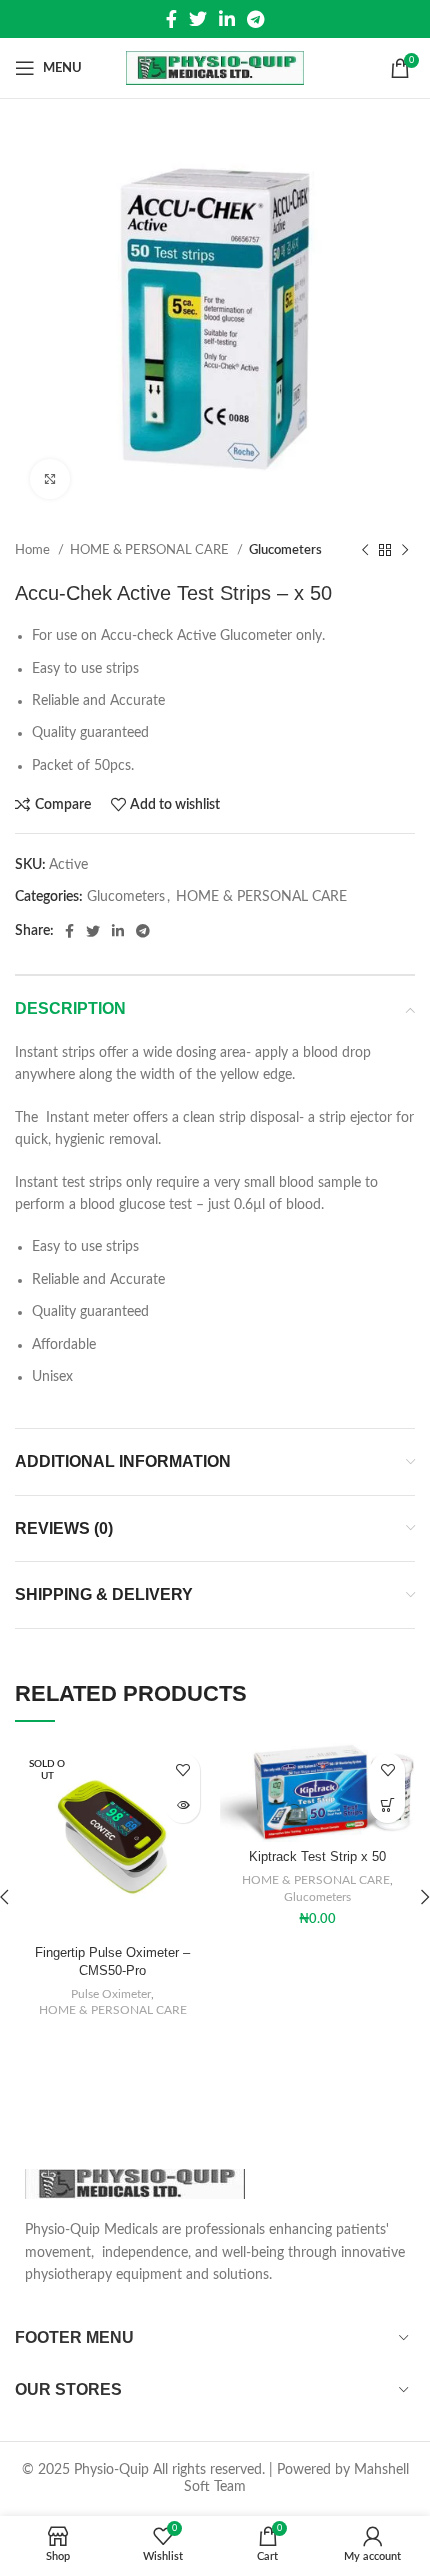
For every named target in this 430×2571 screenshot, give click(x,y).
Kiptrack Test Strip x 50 (317, 1857)
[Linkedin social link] (227, 19)
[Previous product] (365, 551)
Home (34, 550)
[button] (387, 1805)
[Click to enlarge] (50, 479)
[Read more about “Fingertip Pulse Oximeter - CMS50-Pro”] (182, 1805)
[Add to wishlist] (182, 1770)
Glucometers (285, 550)
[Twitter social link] (198, 19)
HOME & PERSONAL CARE (151, 550)
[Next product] (405, 551)
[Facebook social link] (171, 19)
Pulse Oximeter (111, 1994)
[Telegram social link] (255, 19)
